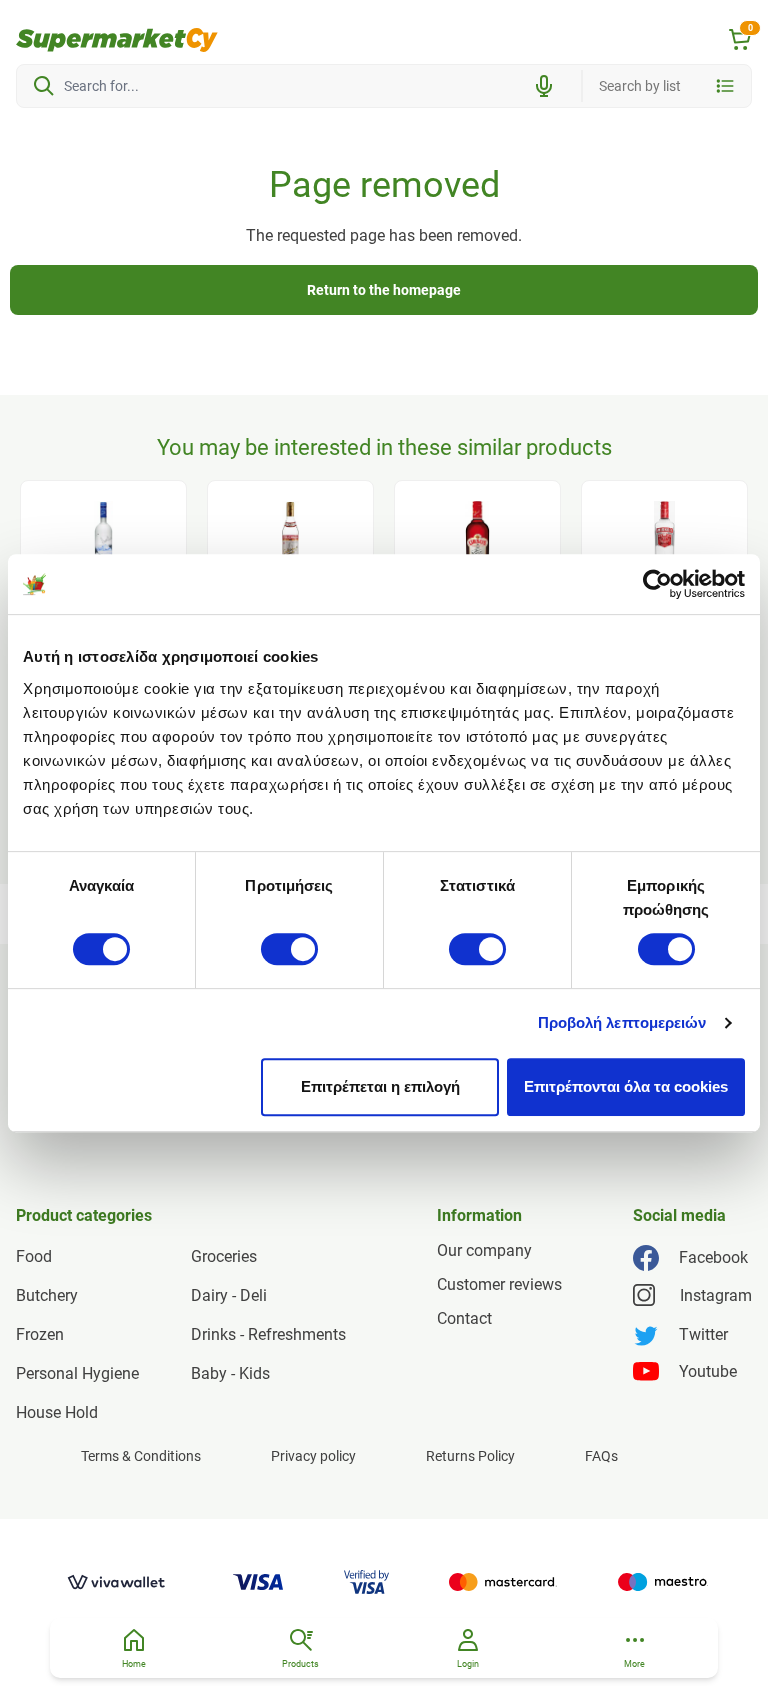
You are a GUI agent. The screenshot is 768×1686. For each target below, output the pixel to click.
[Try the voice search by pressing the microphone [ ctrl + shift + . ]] (544, 86)
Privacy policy (313, 1456)
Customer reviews (499, 1284)
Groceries (224, 1256)
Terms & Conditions (141, 1456)
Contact (464, 1318)
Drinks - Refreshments (268, 1334)
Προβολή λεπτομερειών (622, 1022)
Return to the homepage (384, 290)
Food (34, 1256)
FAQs (601, 1456)
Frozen (40, 1334)
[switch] (289, 949)
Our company (484, 1250)
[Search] (44, 86)
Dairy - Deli (229, 1295)
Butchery (47, 1295)
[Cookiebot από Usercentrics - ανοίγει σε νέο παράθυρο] (657, 584)
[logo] (117, 40)
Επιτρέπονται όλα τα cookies (626, 1086)
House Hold (57, 1412)
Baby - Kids (230, 1373)
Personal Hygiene (77, 1373)
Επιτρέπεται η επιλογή (380, 1086)
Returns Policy (470, 1456)
